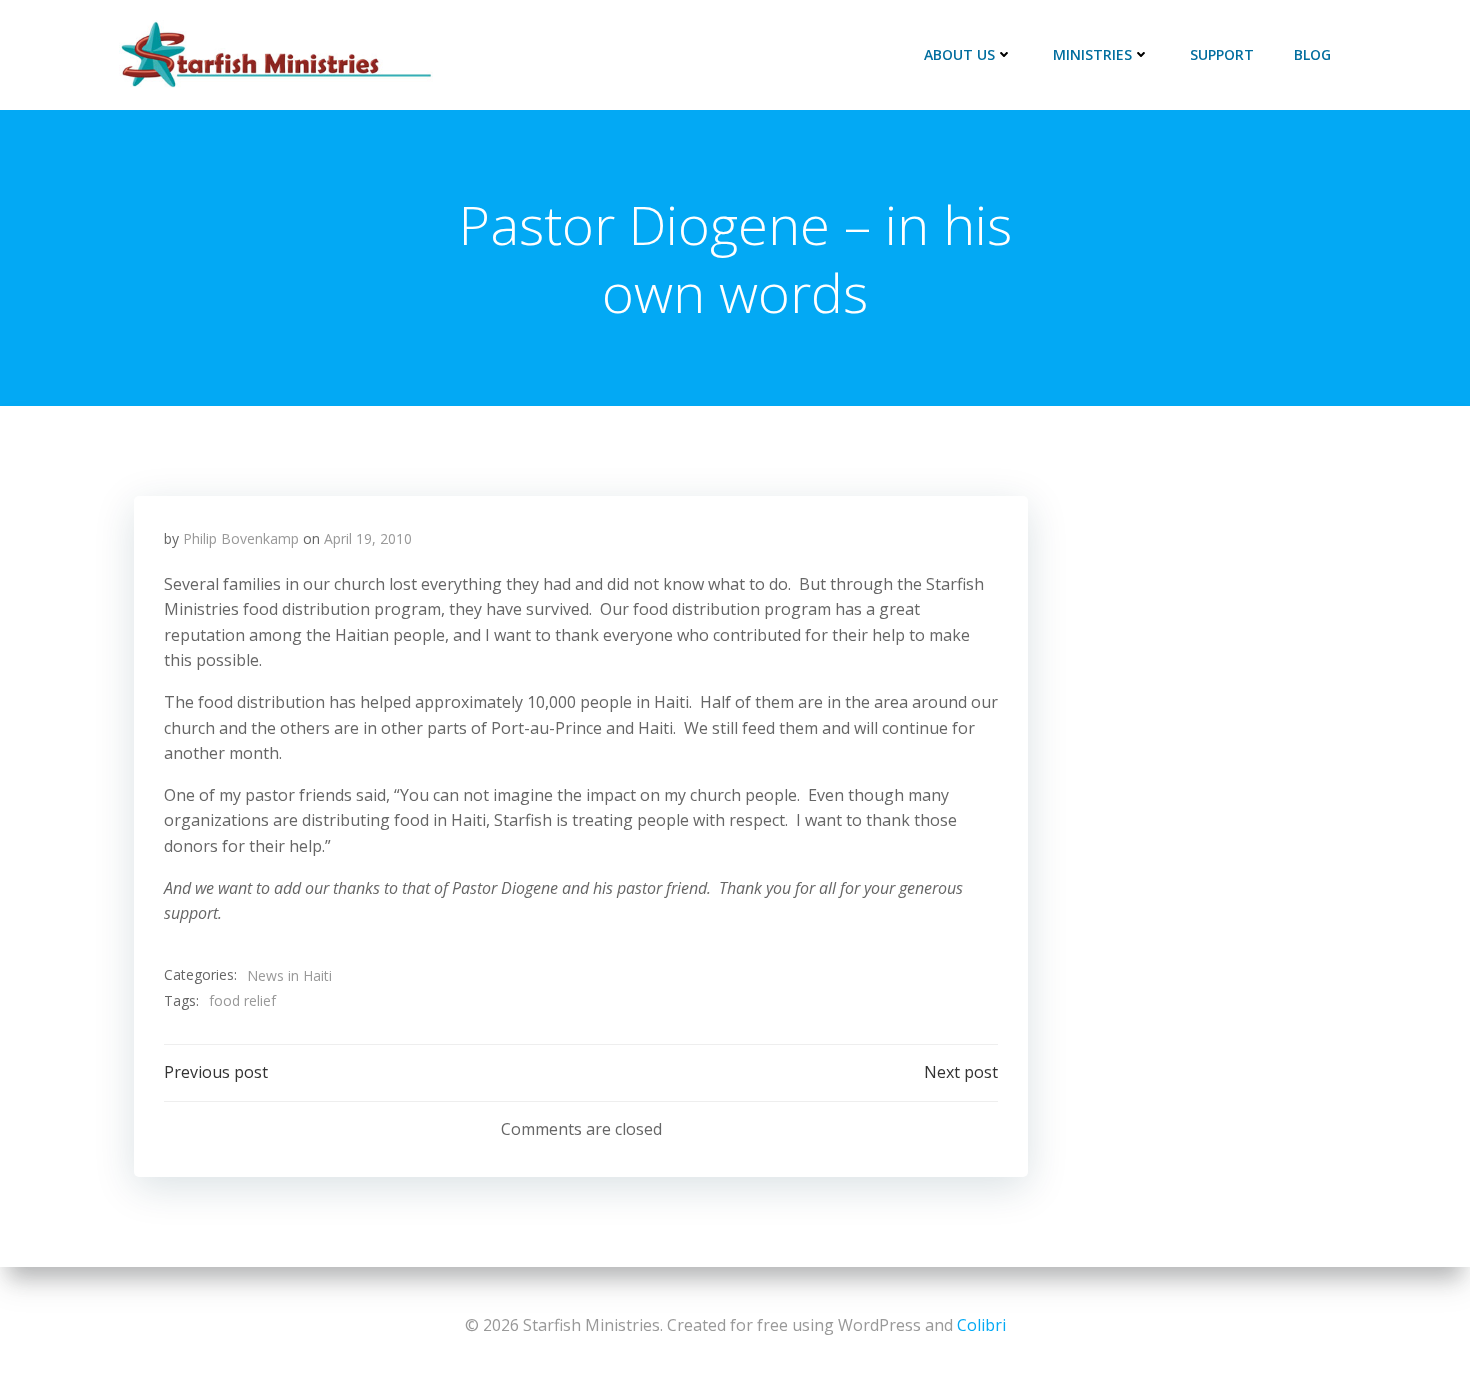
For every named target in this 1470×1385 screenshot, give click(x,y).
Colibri (981, 1325)
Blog (1312, 54)
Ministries (1092, 54)
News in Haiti (289, 975)
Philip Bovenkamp (241, 538)
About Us (959, 54)
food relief (242, 1000)
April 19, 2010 (368, 538)
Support (1222, 54)
